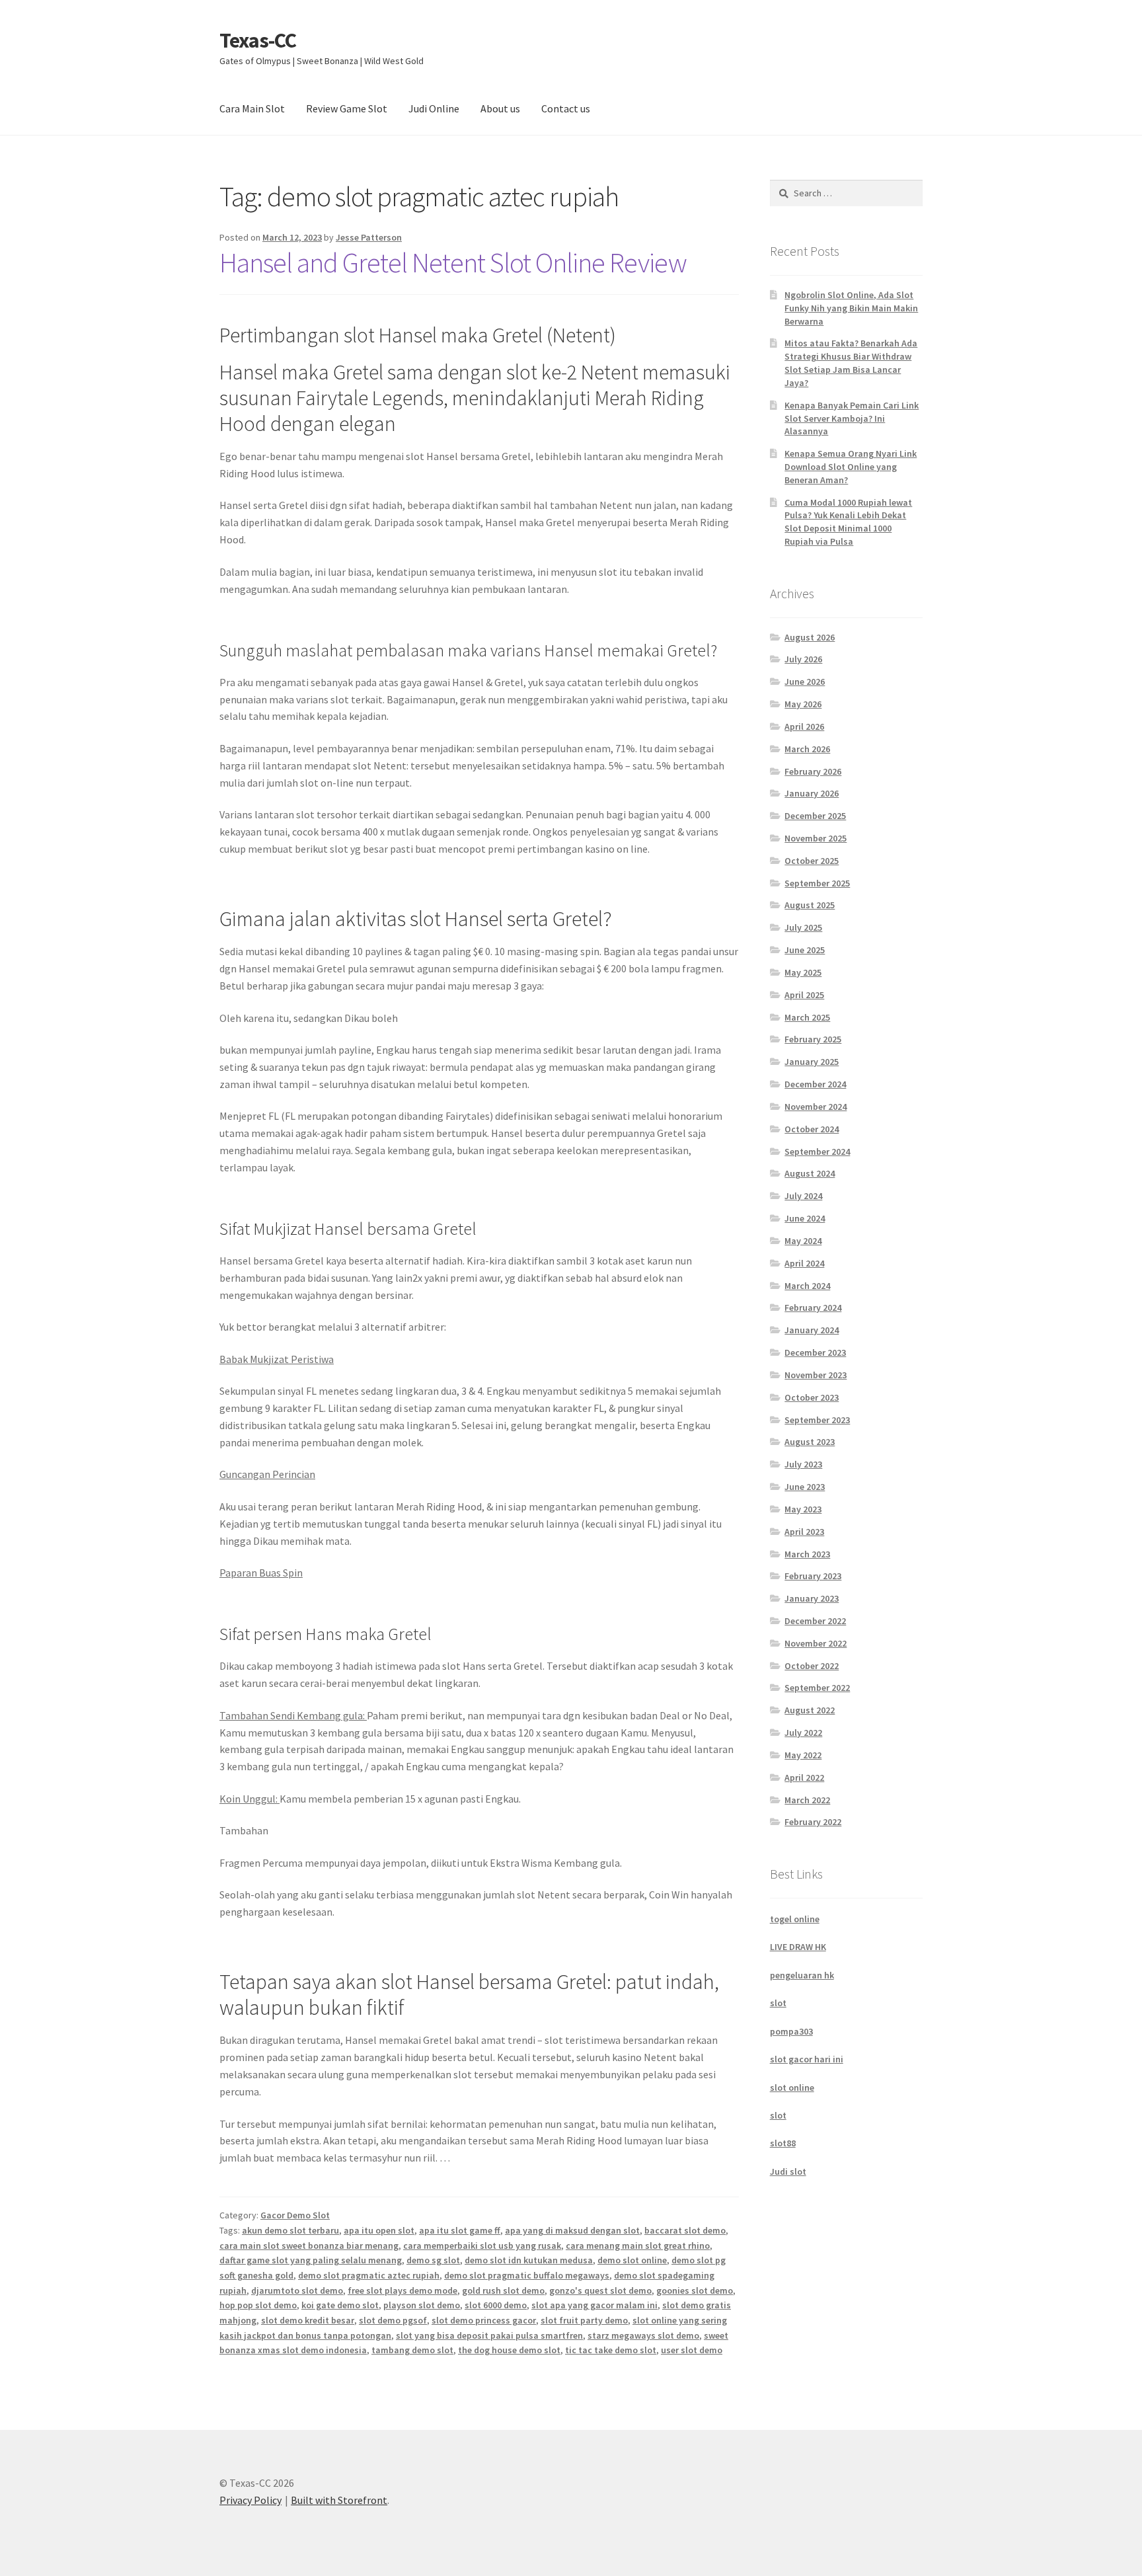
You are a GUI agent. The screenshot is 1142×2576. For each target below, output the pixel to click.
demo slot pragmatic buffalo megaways (527, 2275)
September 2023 (817, 1420)
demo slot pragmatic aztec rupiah (369, 2275)
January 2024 (812, 1330)
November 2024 (816, 1107)
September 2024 (817, 1151)
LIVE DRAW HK (798, 1947)
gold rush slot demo (503, 2290)
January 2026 (812, 793)
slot (778, 2003)
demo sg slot (433, 2260)
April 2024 (804, 1263)
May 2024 (803, 1241)
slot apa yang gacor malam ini (594, 2305)
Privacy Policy (250, 2500)
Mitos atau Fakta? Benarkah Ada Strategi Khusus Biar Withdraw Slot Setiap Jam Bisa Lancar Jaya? (851, 363)
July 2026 (803, 659)
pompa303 (791, 2031)
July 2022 (803, 1733)
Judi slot (788, 2171)
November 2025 (816, 838)
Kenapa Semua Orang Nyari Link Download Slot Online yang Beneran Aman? (851, 467)
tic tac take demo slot (611, 2350)
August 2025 (810, 905)
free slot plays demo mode (402, 2290)
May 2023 (803, 1509)
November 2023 (816, 1375)
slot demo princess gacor (484, 2320)
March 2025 (807, 1017)
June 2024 (805, 1218)
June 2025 (805, 950)
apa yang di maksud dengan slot (572, 2230)
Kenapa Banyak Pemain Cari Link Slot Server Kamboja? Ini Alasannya (852, 418)
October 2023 (812, 1397)
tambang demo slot (412, 2350)
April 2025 (804, 995)
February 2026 (813, 771)
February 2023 (813, 1576)
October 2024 (812, 1129)
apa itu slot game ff (460, 2230)
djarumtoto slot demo (297, 2290)
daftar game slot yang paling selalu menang (311, 2260)
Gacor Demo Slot (295, 2215)
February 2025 (813, 1039)
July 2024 (803, 1196)
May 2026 (803, 704)
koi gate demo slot (340, 2305)
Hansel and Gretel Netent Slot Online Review (453, 262)
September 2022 (817, 1688)
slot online (792, 2088)
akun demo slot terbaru (290, 2230)
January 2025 (812, 1062)
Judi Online (434, 108)
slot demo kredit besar (308, 2320)
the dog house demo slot (509, 2350)
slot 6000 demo (496, 2305)
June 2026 (805, 682)
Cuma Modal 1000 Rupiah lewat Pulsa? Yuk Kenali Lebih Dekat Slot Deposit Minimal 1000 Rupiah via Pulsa (848, 522)
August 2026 (810, 637)
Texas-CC (258, 40)
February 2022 (813, 1822)
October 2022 (812, 1666)
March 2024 (807, 1286)
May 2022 (803, 1755)
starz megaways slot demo (643, 2335)
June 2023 (805, 1487)
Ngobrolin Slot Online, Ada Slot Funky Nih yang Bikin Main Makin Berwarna (851, 308)
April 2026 (804, 726)
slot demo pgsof (393, 2320)
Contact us (566, 108)
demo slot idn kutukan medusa (529, 2260)
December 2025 (815, 816)
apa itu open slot (379, 2230)
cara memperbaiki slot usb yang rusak (482, 2245)
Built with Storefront (339, 2500)
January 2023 (812, 1598)
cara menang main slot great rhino (638, 2245)
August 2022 (810, 1710)
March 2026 (807, 749)
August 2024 (810, 1173)
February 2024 (813, 1308)
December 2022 (815, 1621)
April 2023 (804, 1532)
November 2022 (816, 1643)
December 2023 (815, 1352)
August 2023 (810, 1442)
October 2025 (812, 861)
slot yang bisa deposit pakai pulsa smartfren (489, 2335)
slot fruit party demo (584, 2320)
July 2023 (803, 1464)
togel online (795, 1919)
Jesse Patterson (369, 237)
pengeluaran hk (802, 1975)
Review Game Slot (347, 108)
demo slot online (632, 2260)
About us (500, 108)
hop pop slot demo (258, 2305)
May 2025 (803, 972)
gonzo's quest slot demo (600, 2290)
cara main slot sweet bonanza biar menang (309, 2245)
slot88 (783, 2143)
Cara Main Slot (252, 108)
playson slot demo (422, 2305)
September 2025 (817, 883)
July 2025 (803, 927)
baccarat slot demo (685, 2230)
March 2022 (807, 1800)
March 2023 (807, 1554)
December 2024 (815, 1084)
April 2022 (804, 1777)
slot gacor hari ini (807, 2059)
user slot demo (692, 2350)
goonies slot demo (695, 2290)
